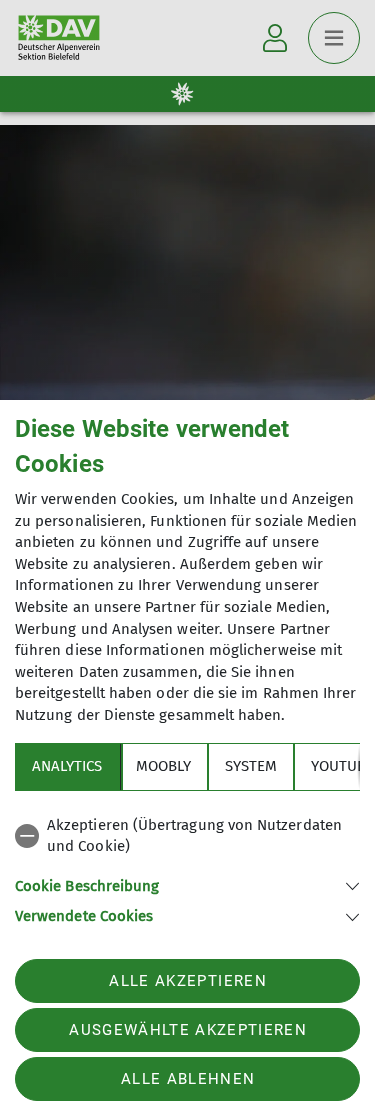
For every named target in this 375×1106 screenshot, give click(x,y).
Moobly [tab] (163, 766)
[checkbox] (187, 836)
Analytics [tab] (67, 766)
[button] (187, 884)
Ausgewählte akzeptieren (188, 1030)
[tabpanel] (187, 867)
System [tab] (251, 766)
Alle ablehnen (188, 1079)
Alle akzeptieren (187, 981)
